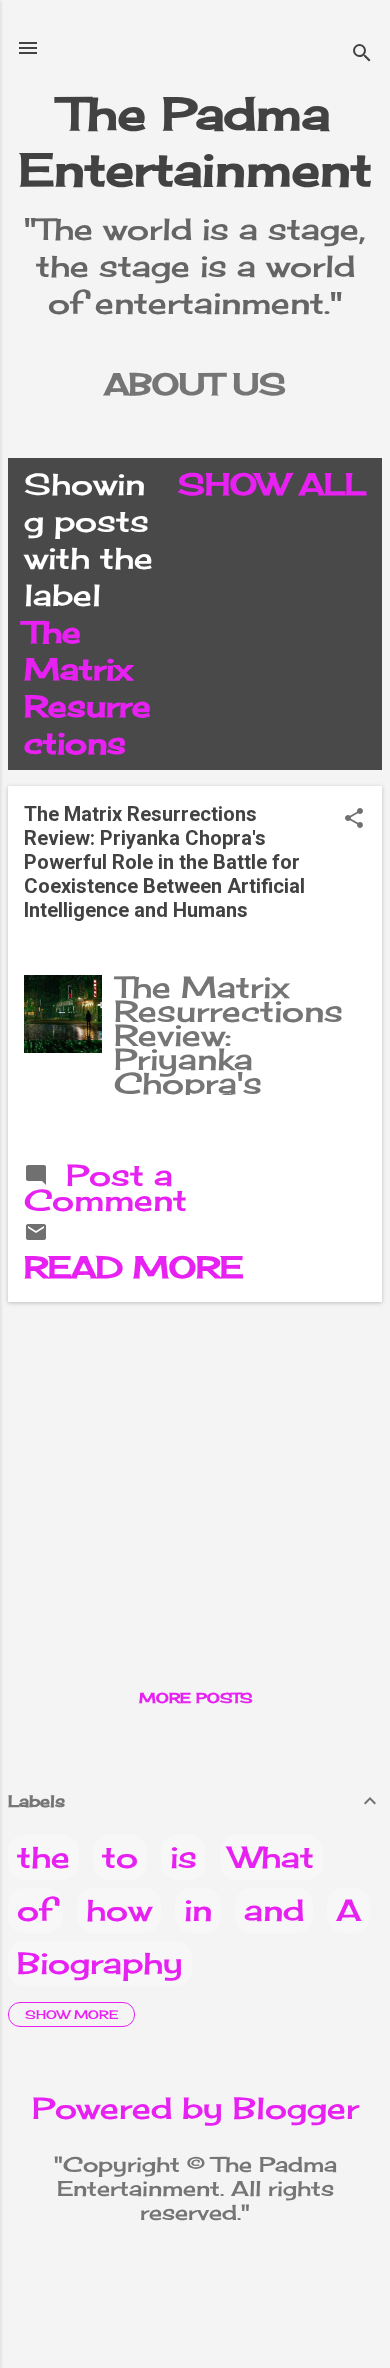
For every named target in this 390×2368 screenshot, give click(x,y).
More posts (195, 1697)
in (198, 1910)
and (274, 1910)
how (119, 1910)
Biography (100, 1963)
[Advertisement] (195, 1458)
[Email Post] (36, 1233)
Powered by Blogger (195, 2108)
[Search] (362, 54)
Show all (272, 484)
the (43, 1857)
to (120, 1857)
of (35, 1910)
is (183, 1857)
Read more (133, 1267)
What (271, 1857)
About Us (195, 384)
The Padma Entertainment (195, 141)
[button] (354, 819)
